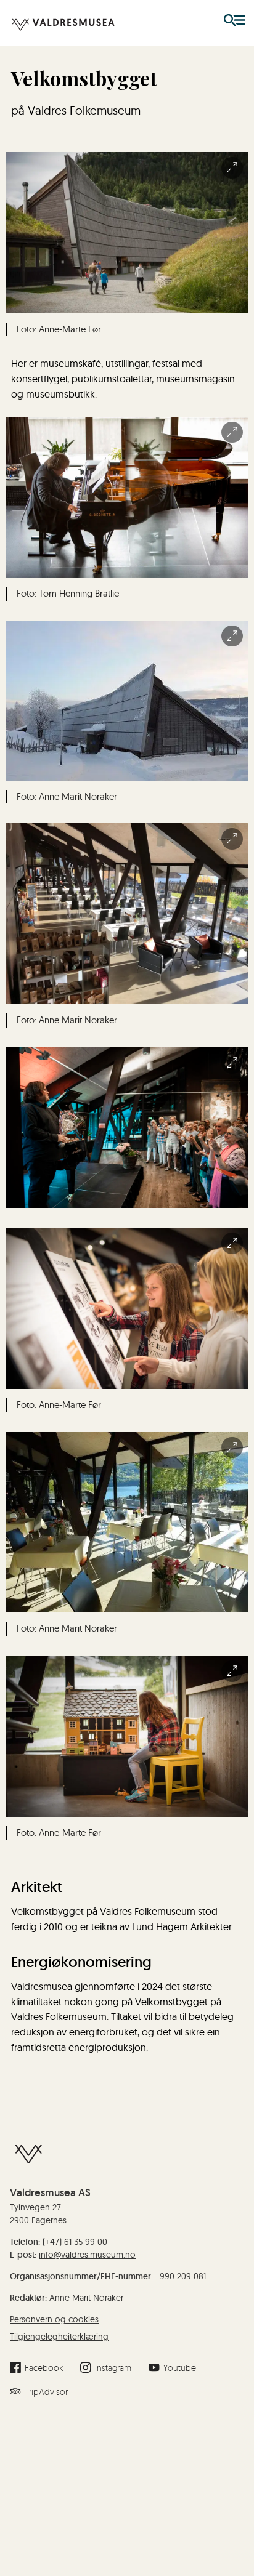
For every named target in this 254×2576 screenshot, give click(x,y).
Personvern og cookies (54, 2319)
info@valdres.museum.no (87, 2255)
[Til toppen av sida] (238, 2524)
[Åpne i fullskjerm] (232, 168)
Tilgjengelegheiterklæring (59, 2337)
